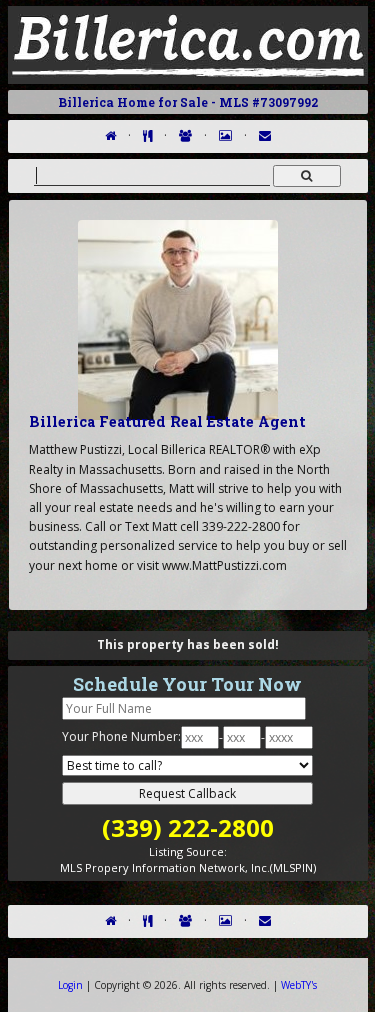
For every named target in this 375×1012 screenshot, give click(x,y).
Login (70, 985)
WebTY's (299, 985)
